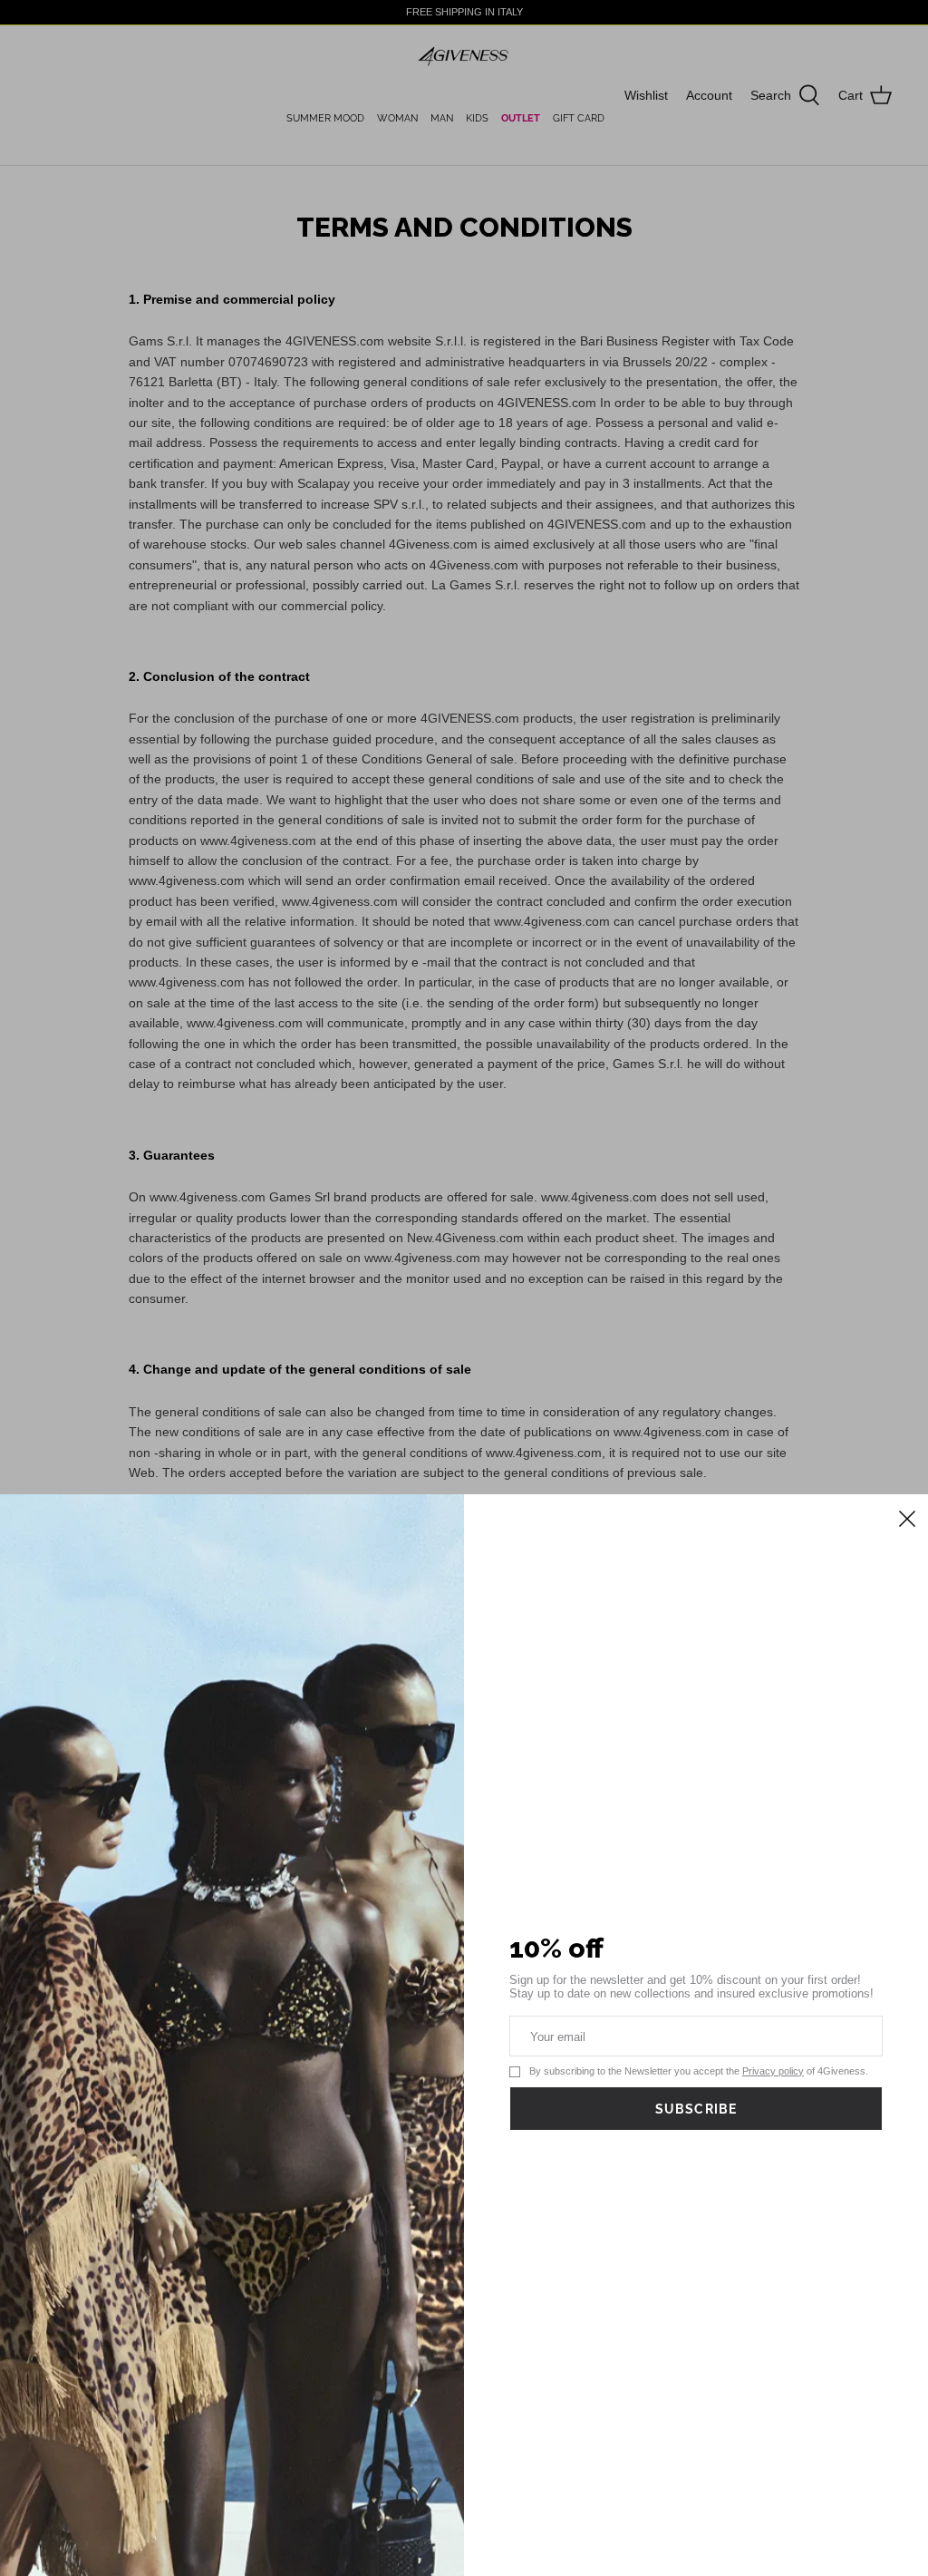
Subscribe (696, 2109)
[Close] (905, 1517)
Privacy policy (773, 2071)
